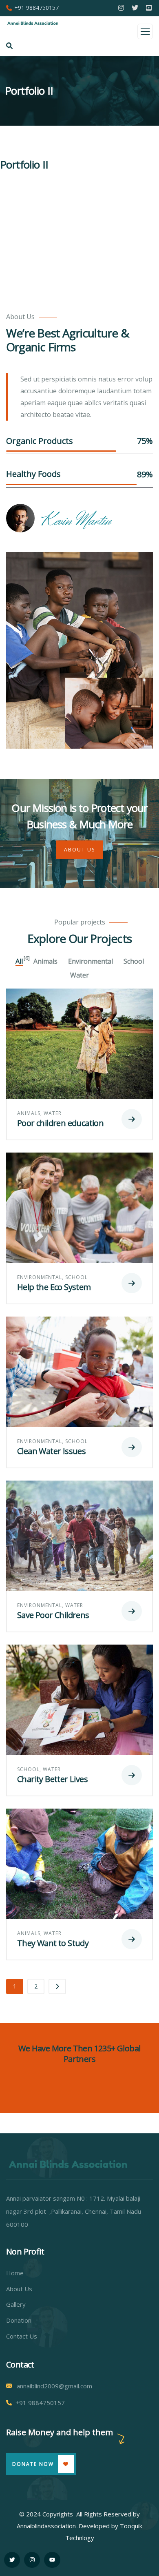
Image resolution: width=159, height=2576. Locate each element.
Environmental (40, 1277)
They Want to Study (53, 1943)
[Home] (68, 2164)
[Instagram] (32, 2560)
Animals (29, 1113)
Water (53, 1113)
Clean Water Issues (51, 1451)
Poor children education (60, 1123)
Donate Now (33, 2464)
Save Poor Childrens (53, 1615)
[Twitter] (12, 2560)
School (76, 1277)
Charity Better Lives (52, 1779)
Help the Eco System (54, 1287)
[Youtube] (52, 2560)
